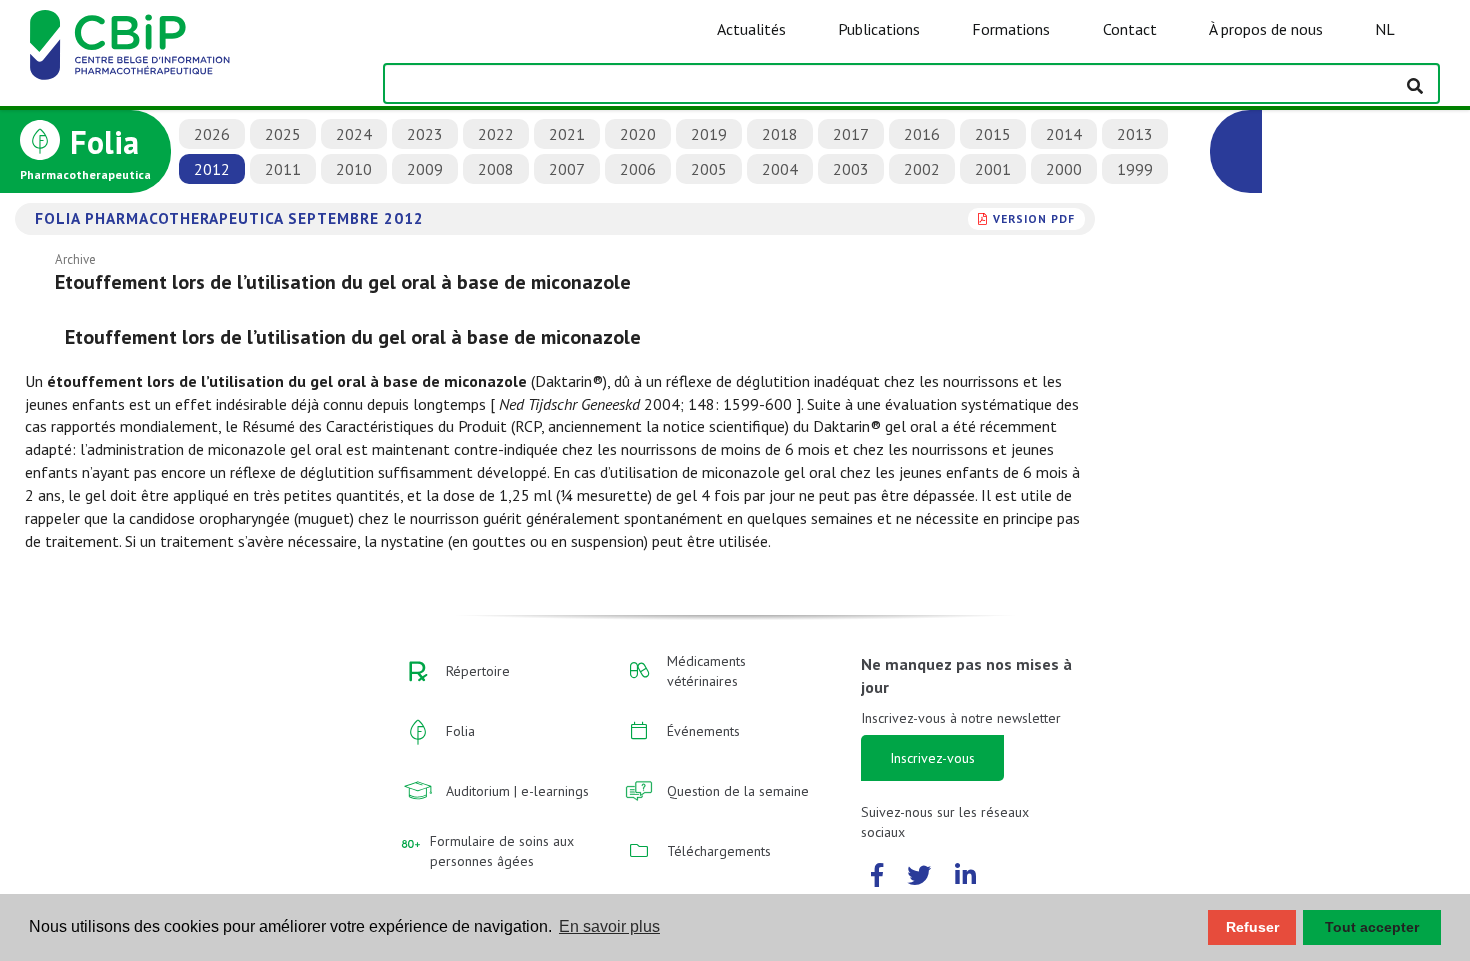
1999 (1135, 169)
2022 (496, 134)
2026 (212, 134)
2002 (922, 169)
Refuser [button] (1252, 927)
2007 (567, 169)
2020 (638, 134)
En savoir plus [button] (609, 926)
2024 (354, 134)
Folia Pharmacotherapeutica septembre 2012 (229, 218)
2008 (496, 169)
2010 (354, 169)
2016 (922, 134)
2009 (425, 169)
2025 (283, 134)
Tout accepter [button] (1372, 927)
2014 (1064, 134)
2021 (567, 134)
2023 (425, 134)
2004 (780, 169)
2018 (780, 134)
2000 (1064, 169)
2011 (283, 169)
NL (1385, 29)
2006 (638, 169)
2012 (212, 169)
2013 (1135, 134)
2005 (709, 169)
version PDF (1034, 218)
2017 (851, 134)
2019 (709, 134)
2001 (993, 169)
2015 (993, 134)
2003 (851, 169)
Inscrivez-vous (932, 758)
